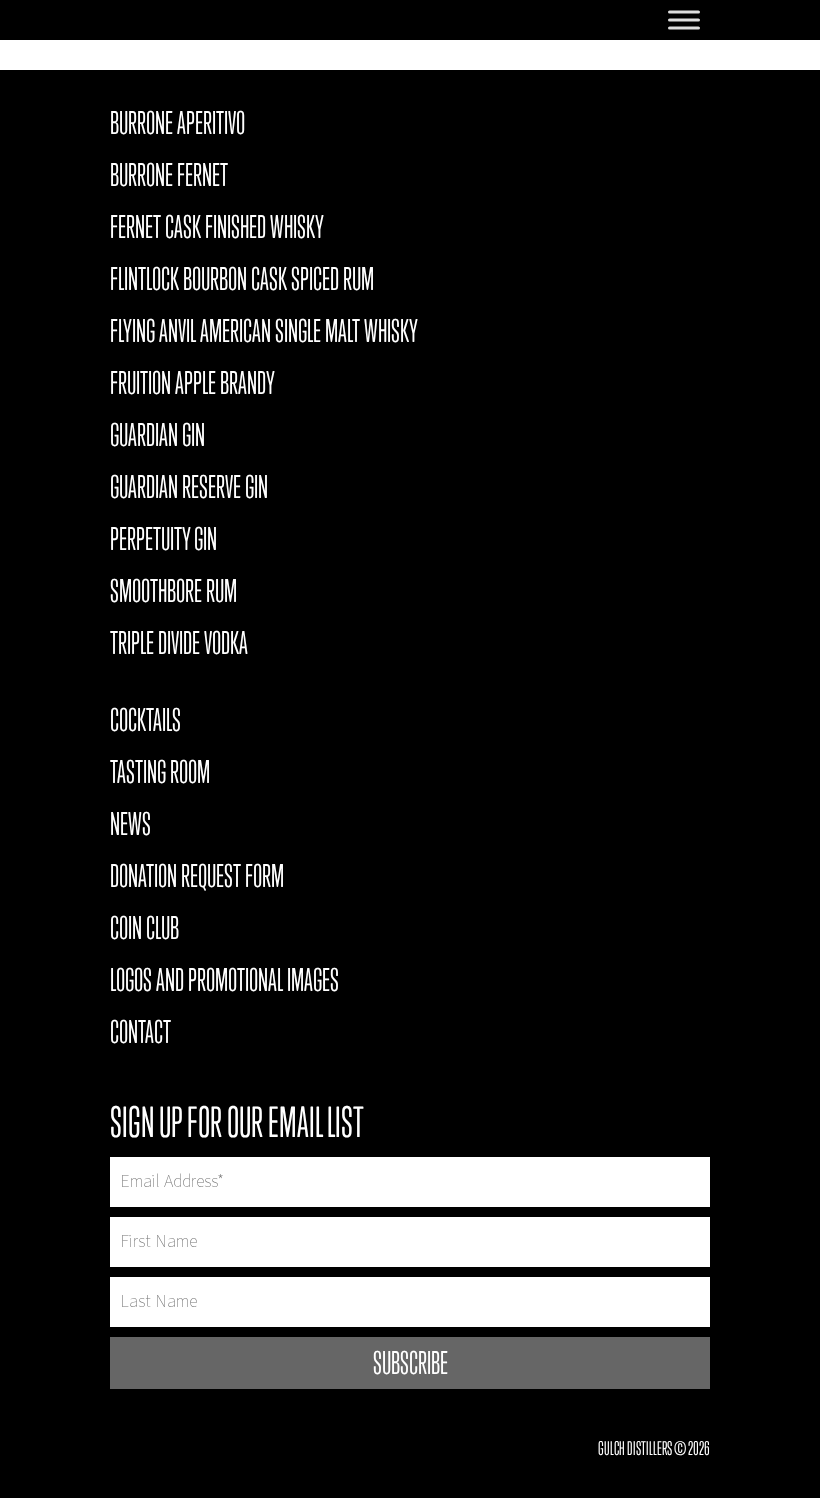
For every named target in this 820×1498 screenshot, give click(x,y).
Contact (140, 1035)
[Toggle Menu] (684, 19)
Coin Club (144, 931)
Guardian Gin (157, 438)
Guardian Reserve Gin (189, 490)
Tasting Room (160, 775)
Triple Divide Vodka (179, 646)
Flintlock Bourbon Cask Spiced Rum (242, 282)
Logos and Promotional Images (224, 983)
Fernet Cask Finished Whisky (217, 230)
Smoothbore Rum (173, 594)
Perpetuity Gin (163, 542)
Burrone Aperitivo (177, 126)
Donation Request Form (197, 879)
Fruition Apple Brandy (192, 386)
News (130, 827)
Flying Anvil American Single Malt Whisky (264, 334)
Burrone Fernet (169, 178)
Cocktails (145, 723)
